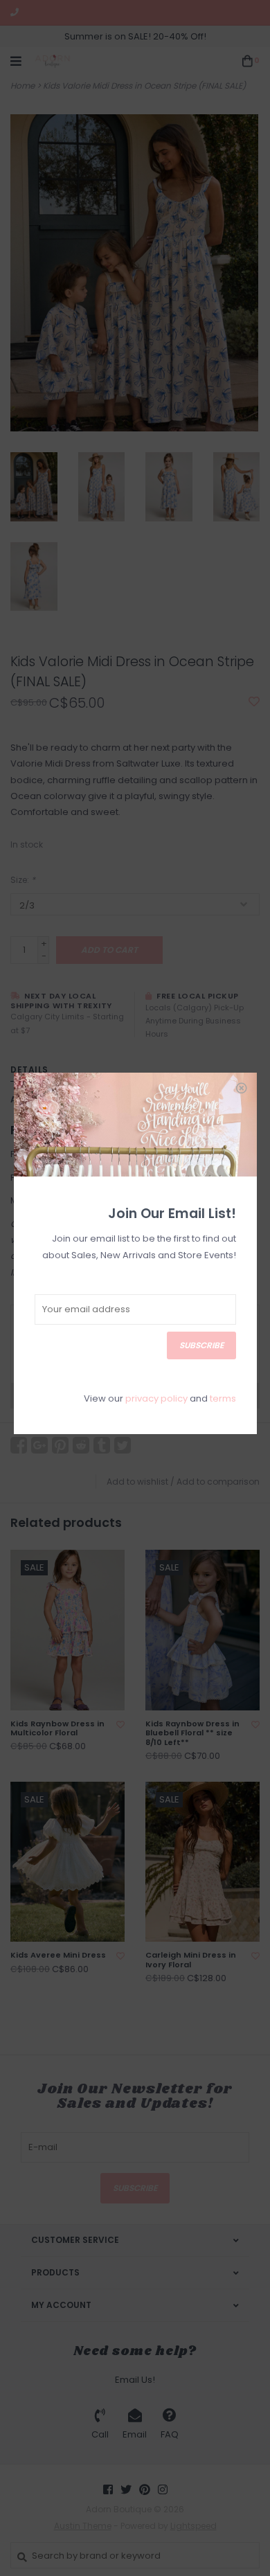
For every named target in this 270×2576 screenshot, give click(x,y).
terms (223, 1398)
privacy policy (156, 1398)
